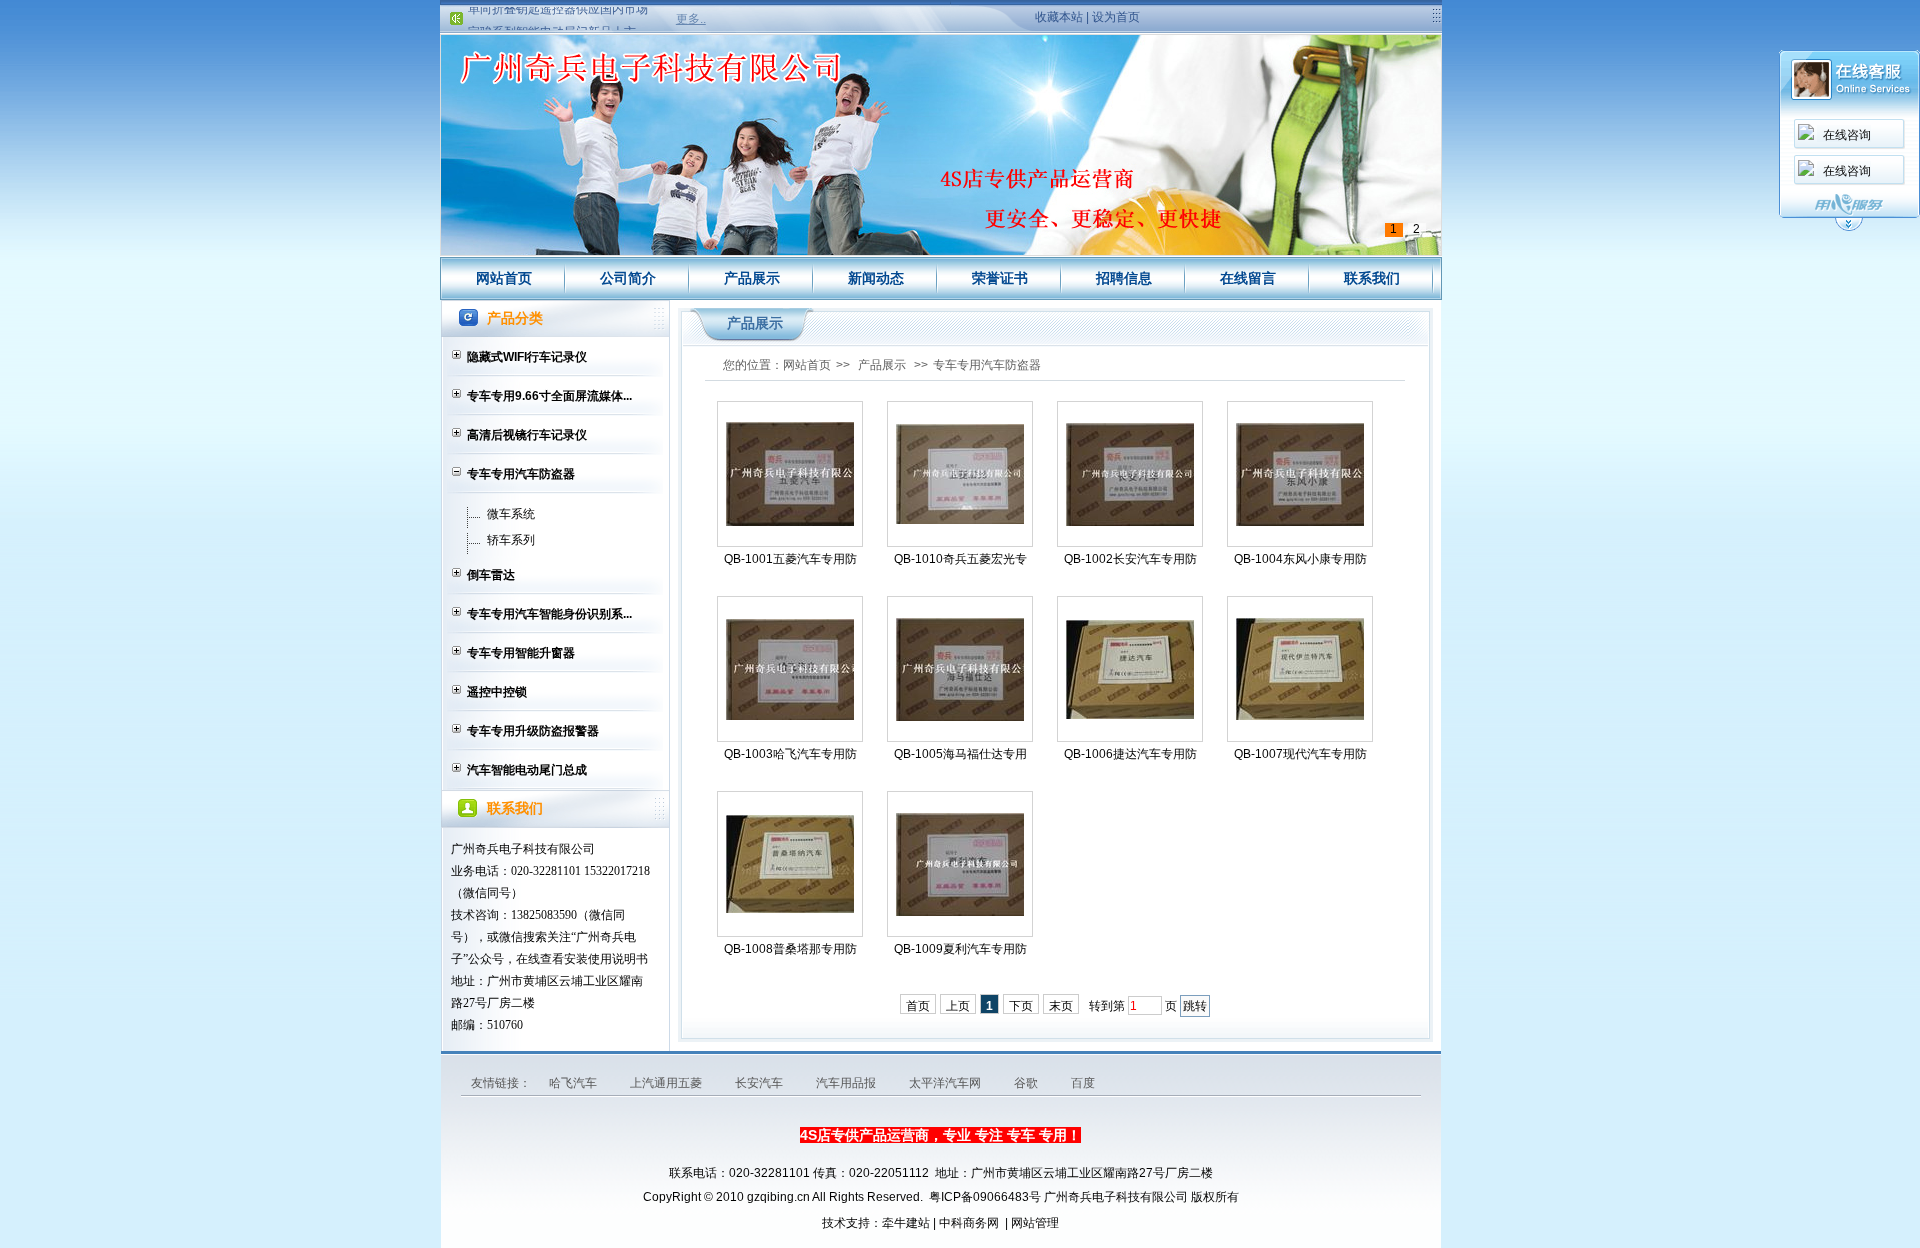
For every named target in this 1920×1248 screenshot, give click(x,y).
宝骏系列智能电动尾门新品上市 (552, 20)
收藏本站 (1059, 17)
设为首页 (1116, 17)
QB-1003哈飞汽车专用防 (790, 754)
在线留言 (1248, 278)
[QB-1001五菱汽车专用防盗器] (790, 474)
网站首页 (504, 278)
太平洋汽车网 (946, 1083)
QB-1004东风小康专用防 (1300, 559)
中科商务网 (969, 1223)
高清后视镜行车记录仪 (527, 435)
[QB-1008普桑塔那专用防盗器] (790, 864)
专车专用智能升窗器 (521, 653)
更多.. (691, 19)
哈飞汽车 (574, 1083)
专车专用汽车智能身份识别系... (549, 614)
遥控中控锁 (497, 692)
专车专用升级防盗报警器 (533, 731)
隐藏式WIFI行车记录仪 (527, 357)
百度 (1083, 1083)
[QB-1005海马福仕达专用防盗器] (960, 669)
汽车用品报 (847, 1083)
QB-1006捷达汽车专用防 (1130, 754)
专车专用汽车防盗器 (521, 474)
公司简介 (628, 278)
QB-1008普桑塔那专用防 (790, 949)
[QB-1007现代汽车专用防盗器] (1300, 669)
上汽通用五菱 (667, 1083)
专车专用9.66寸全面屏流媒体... (549, 396)
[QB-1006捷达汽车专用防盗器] (1130, 669)
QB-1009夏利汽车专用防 (960, 949)
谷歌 (1027, 1083)
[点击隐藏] (1849, 228)
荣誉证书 (1000, 278)
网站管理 (1035, 1223)
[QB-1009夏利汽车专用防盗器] (960, 864)
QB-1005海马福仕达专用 (960, 754)
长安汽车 (760, 1083)
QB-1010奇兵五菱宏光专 (960, 559)
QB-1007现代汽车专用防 (1300, 754)
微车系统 (511, 514)
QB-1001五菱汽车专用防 (790, 559)
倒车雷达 (491, 575)
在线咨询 (1847, 135)
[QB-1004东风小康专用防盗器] (1300, 474)
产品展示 (752, 278)
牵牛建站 (906, 1223)
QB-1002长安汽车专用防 (1130, 559)
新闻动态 (876, 278)
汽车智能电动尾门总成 (527, 770)
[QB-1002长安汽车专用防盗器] (1130, 474)
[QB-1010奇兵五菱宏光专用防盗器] (960, 474)
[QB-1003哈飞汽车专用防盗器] (790, 669)
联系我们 (1372, 278)
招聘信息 (1124, 278)
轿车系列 (511, 540)
